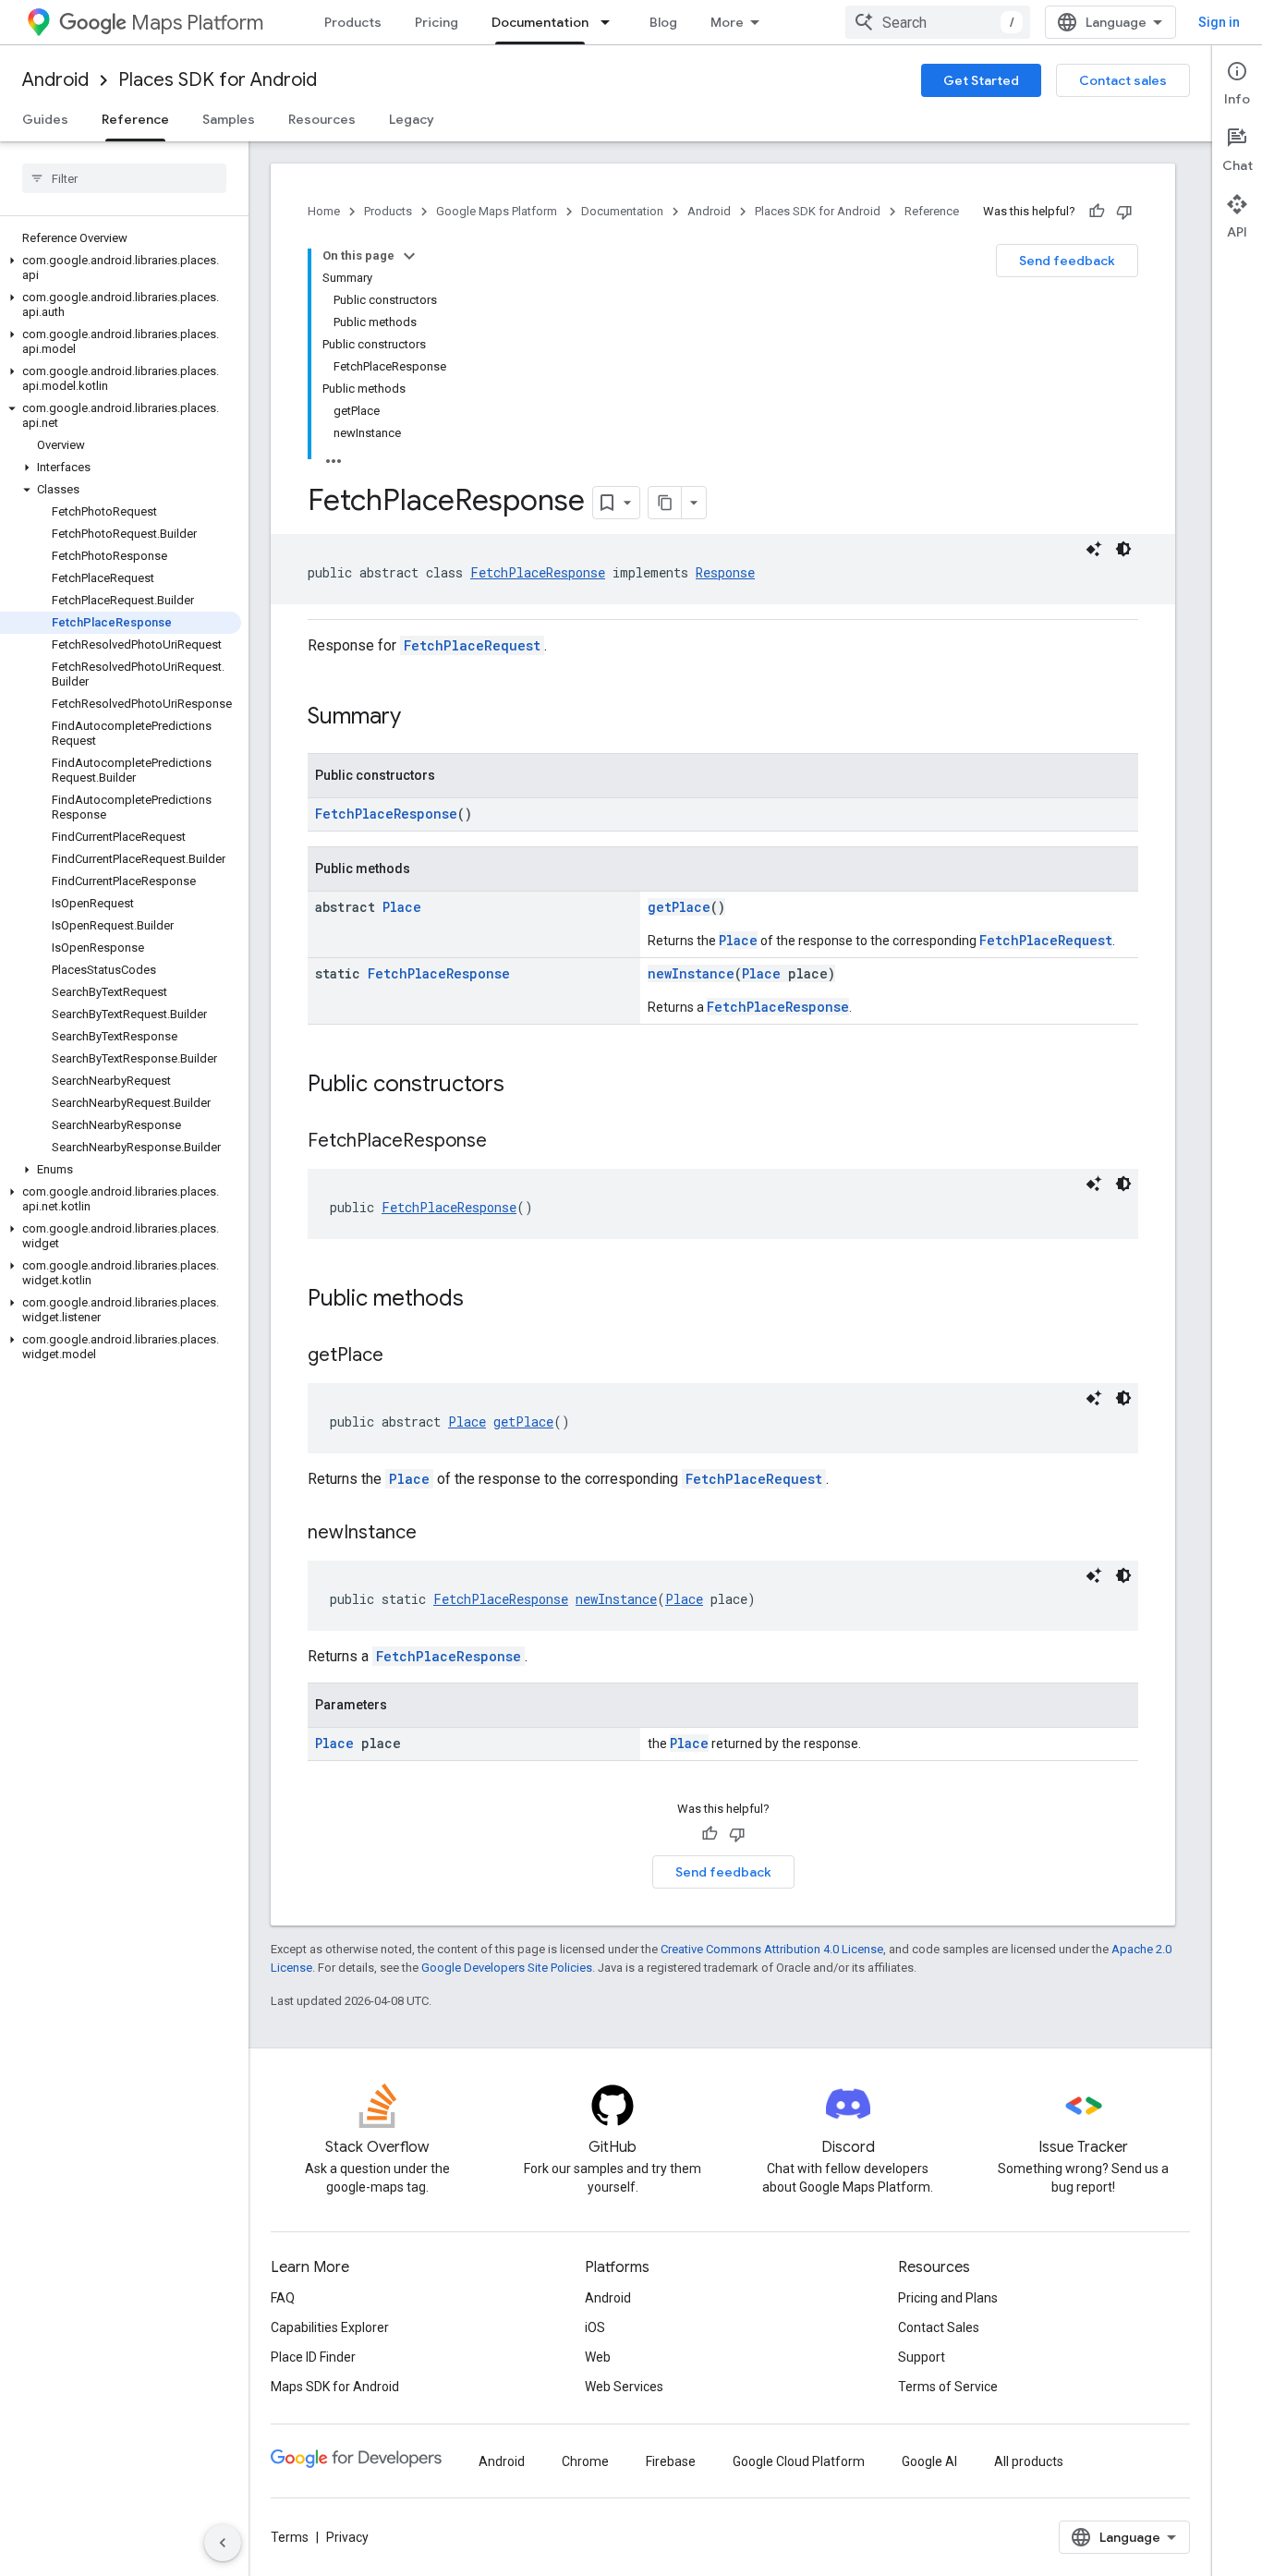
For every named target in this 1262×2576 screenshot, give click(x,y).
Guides (45, 119)
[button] (121, 268)
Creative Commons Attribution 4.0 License (772, 1949)
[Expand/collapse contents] (409, 256)
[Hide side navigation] (223, 2543)
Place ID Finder (313, 2357)
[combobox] (938, 22)
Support (922, 2357)
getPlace (679, 907)
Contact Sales (939, 2327)
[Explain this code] (1094, 549)
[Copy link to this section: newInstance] (435, 1534)
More (727, 22)
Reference (135, 119)
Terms (290, 2537)
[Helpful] (1097, 212)
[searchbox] (124, 178)
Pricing (437, 22)
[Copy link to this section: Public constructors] (523, 1086)
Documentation (540, 22)
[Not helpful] (1124, 212)
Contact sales (1123, 80)
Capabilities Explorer (330, 2327)
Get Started (981, 80)
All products (1029, 2461)
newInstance (691, 973)
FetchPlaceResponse (538, 572)
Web (598, 2357)
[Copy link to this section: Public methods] (482, 1300)
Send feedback (1067, 261)
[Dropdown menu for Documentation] (611, 22)
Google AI (929, 2461)
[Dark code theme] (1123, 549)
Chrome (585, 2461)
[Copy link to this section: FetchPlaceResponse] (505, 1142)
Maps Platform (197, 23)
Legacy (412, 119)
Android (55, 80)
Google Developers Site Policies (507, 1968)
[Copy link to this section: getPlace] (402, 1356)
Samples (229, 119)
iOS (595, 2327)
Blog (663, 22)
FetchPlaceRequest (472, 645)
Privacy (347, 2537)
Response (725, 572)
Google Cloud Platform (799, 2461)
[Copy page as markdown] (665, 503)
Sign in (1219, 22)
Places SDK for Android (218, 80)
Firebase (671, 2461)
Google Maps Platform (497, 211)
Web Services (624, 2387)
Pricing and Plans (948, 2298)
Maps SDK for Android (335, 2387)
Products (353, 22)
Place (402, 907)
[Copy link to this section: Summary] (419, 718)
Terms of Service (948, 2387)
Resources (322, 119)
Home (324, 211)
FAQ (283, 2298)
